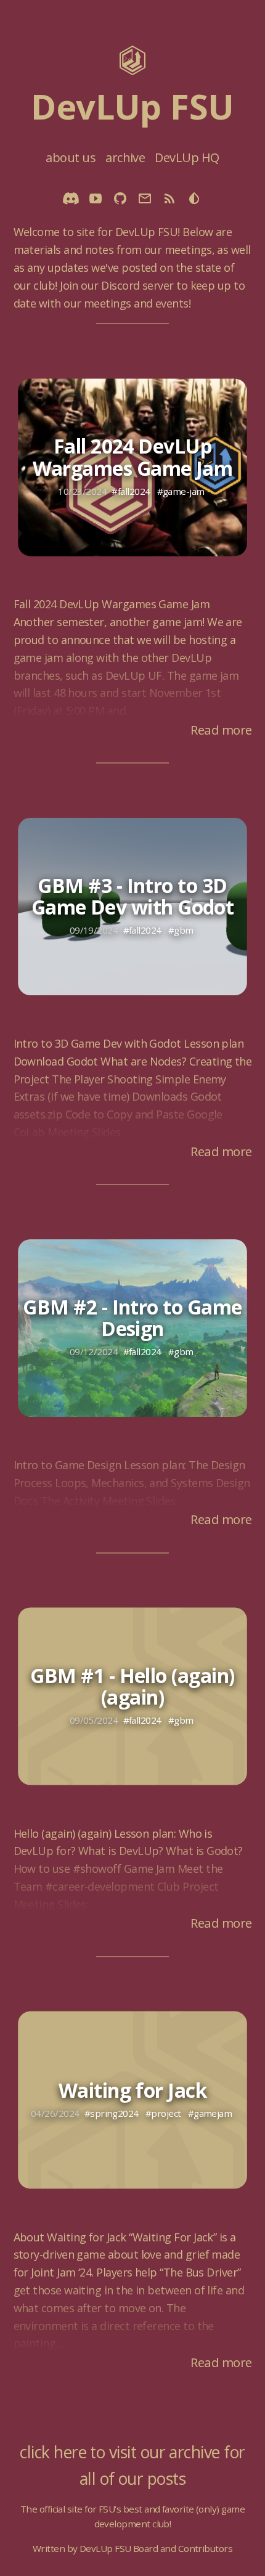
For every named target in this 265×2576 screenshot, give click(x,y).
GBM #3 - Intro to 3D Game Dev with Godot (133, 896)
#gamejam (210, 2113)
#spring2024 (112, 2113)
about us (71, 157)
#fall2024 (131, 491)
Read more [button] (221, 730)
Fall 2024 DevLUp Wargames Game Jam (133, 457)
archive (125, 157)
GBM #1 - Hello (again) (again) (132, 1685)
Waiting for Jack (132, 2089)
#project (163, 2113)
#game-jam (181, 491)
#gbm (181, 930)
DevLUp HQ (187, 157)
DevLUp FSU (132, 106)
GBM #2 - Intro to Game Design (132, 1318)
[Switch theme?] (194, 200)
